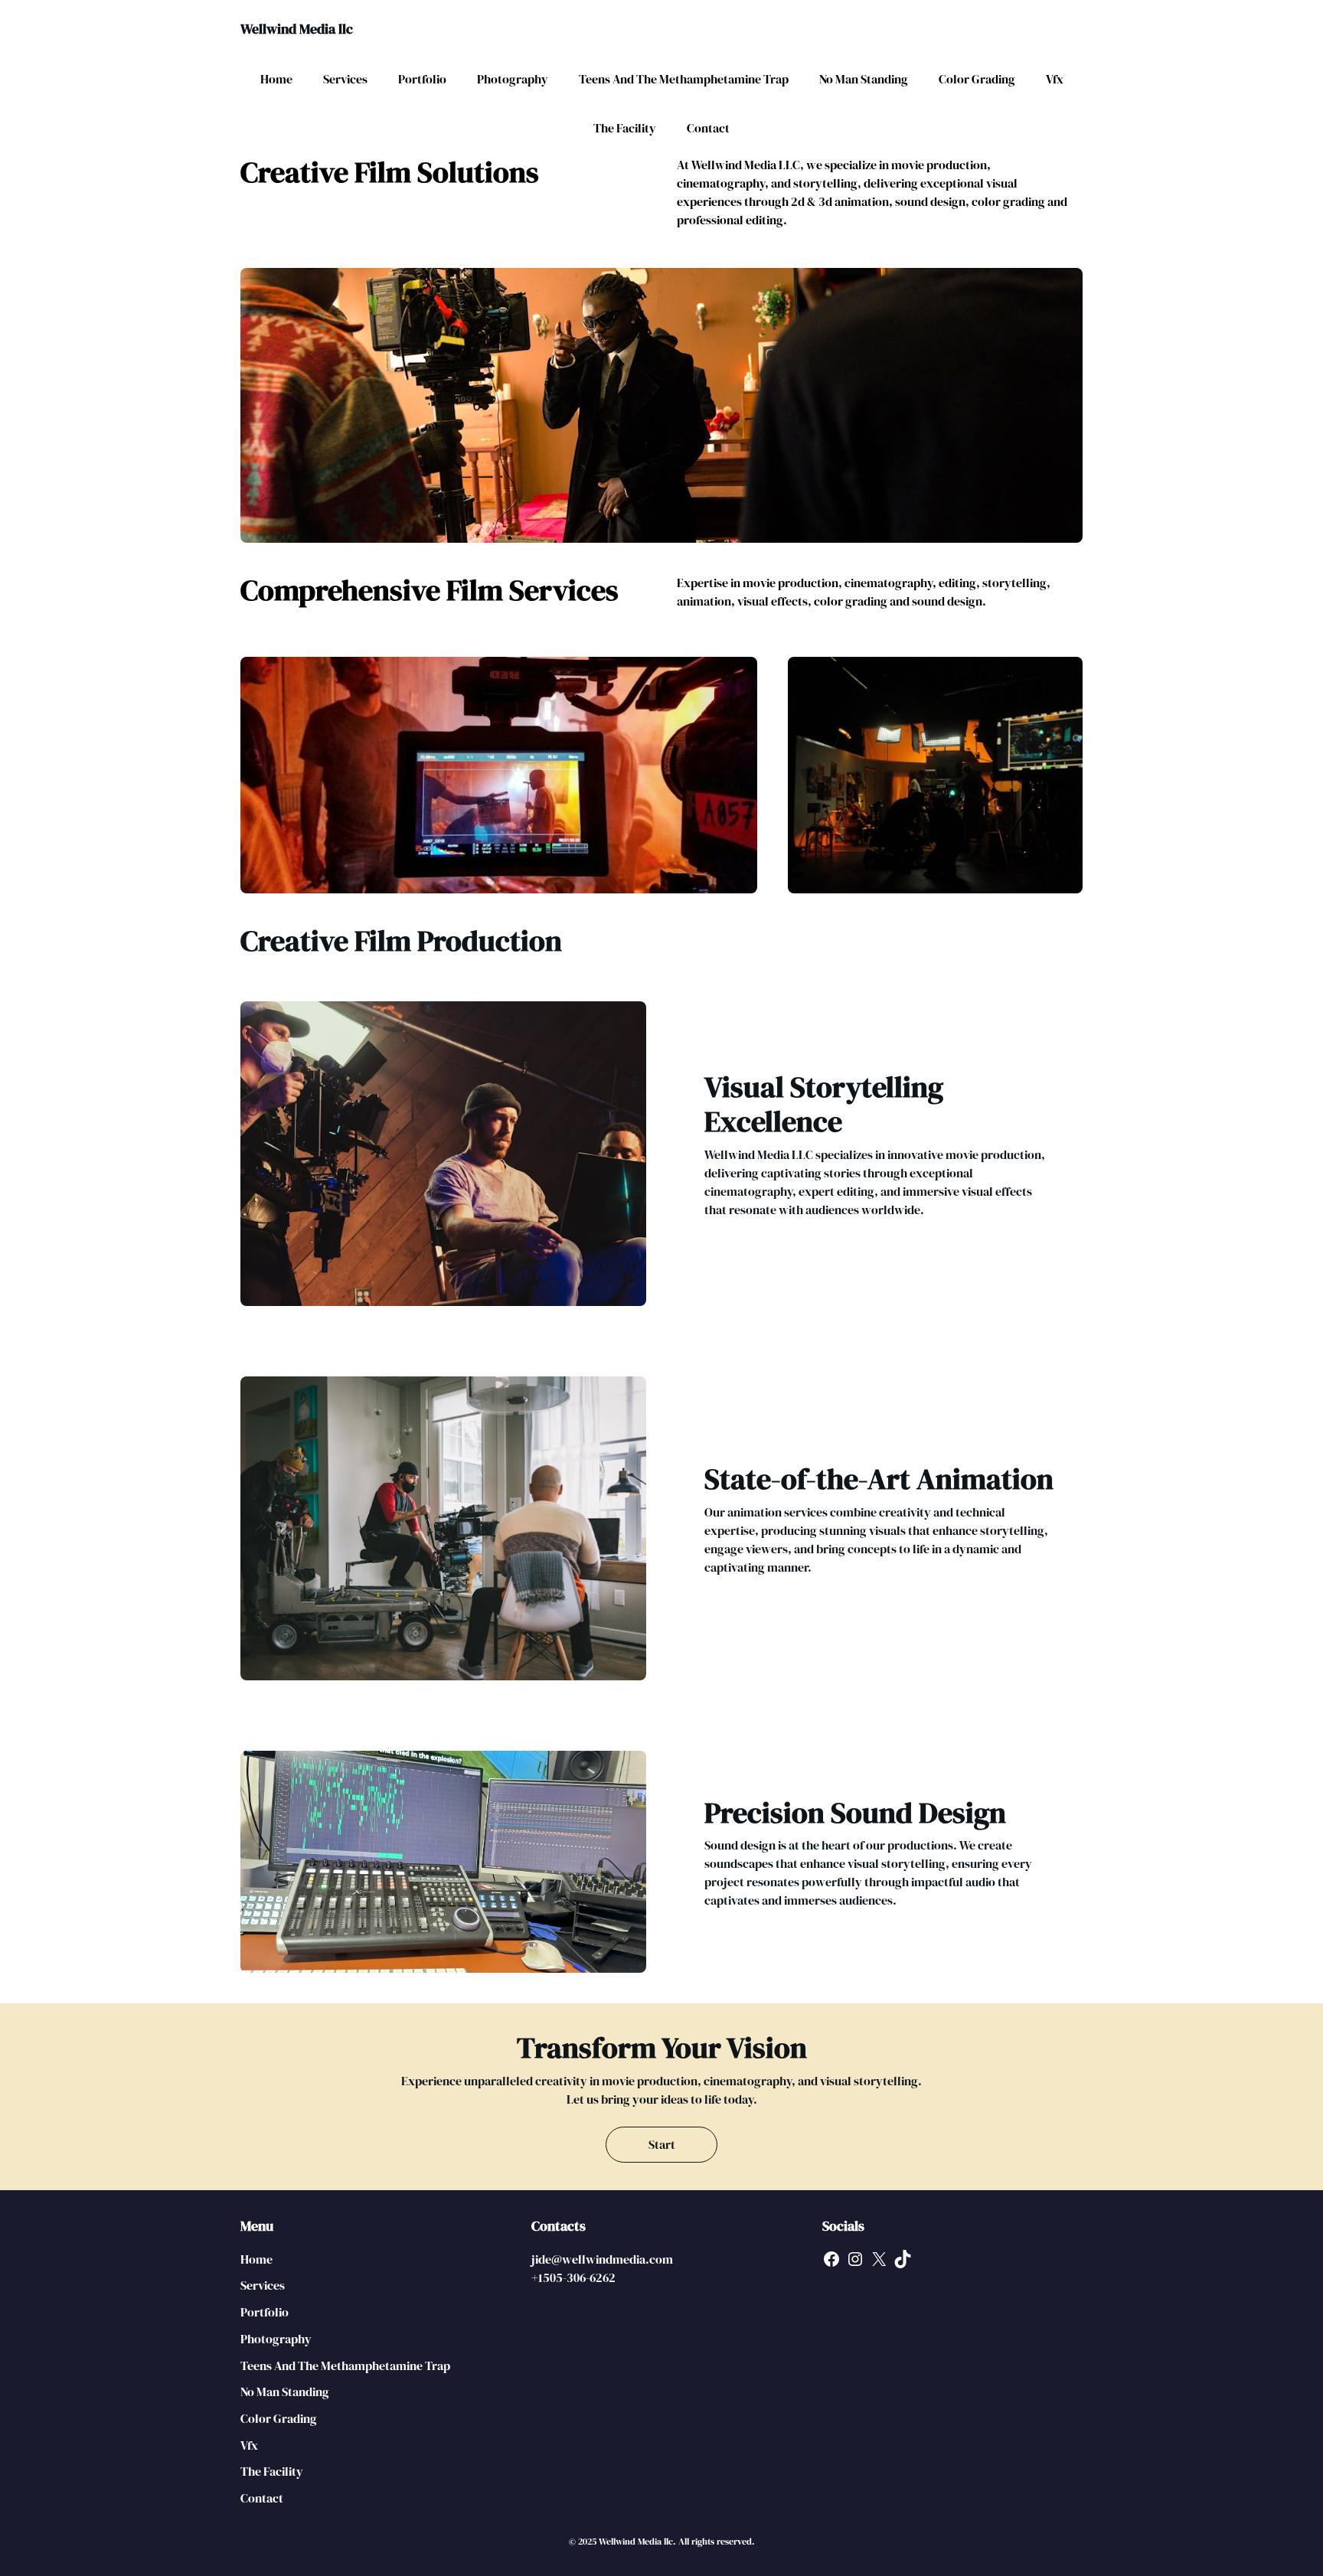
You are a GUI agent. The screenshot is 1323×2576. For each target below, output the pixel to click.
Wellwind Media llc (297, 29)
